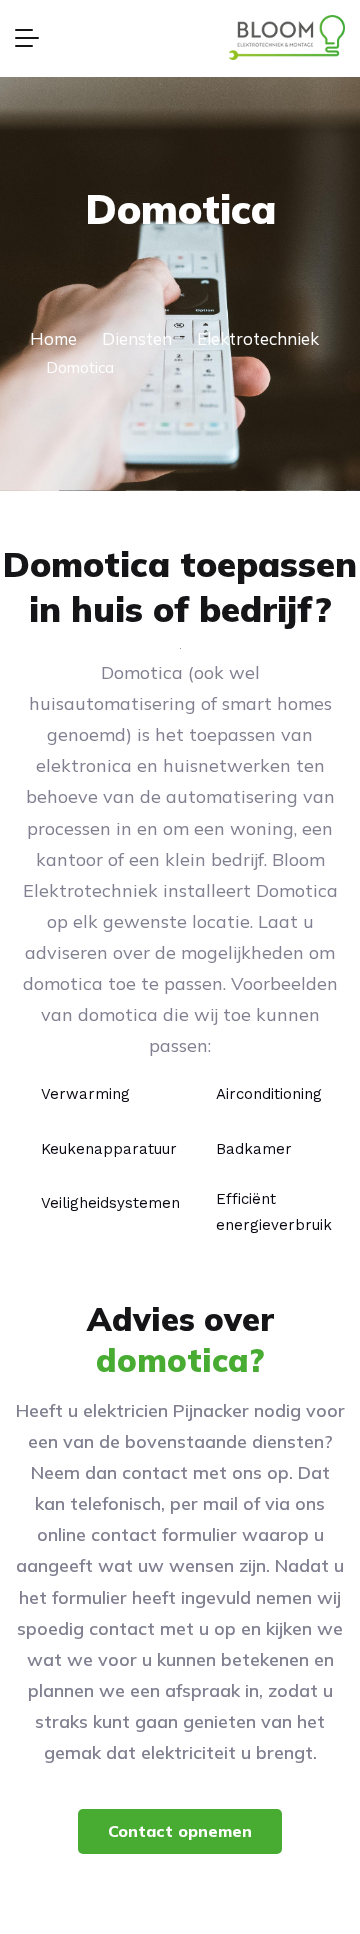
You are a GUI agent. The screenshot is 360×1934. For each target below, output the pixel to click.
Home (53, 338)
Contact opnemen (180, 1831)
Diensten (137, 338)
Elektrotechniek (258, 338)
